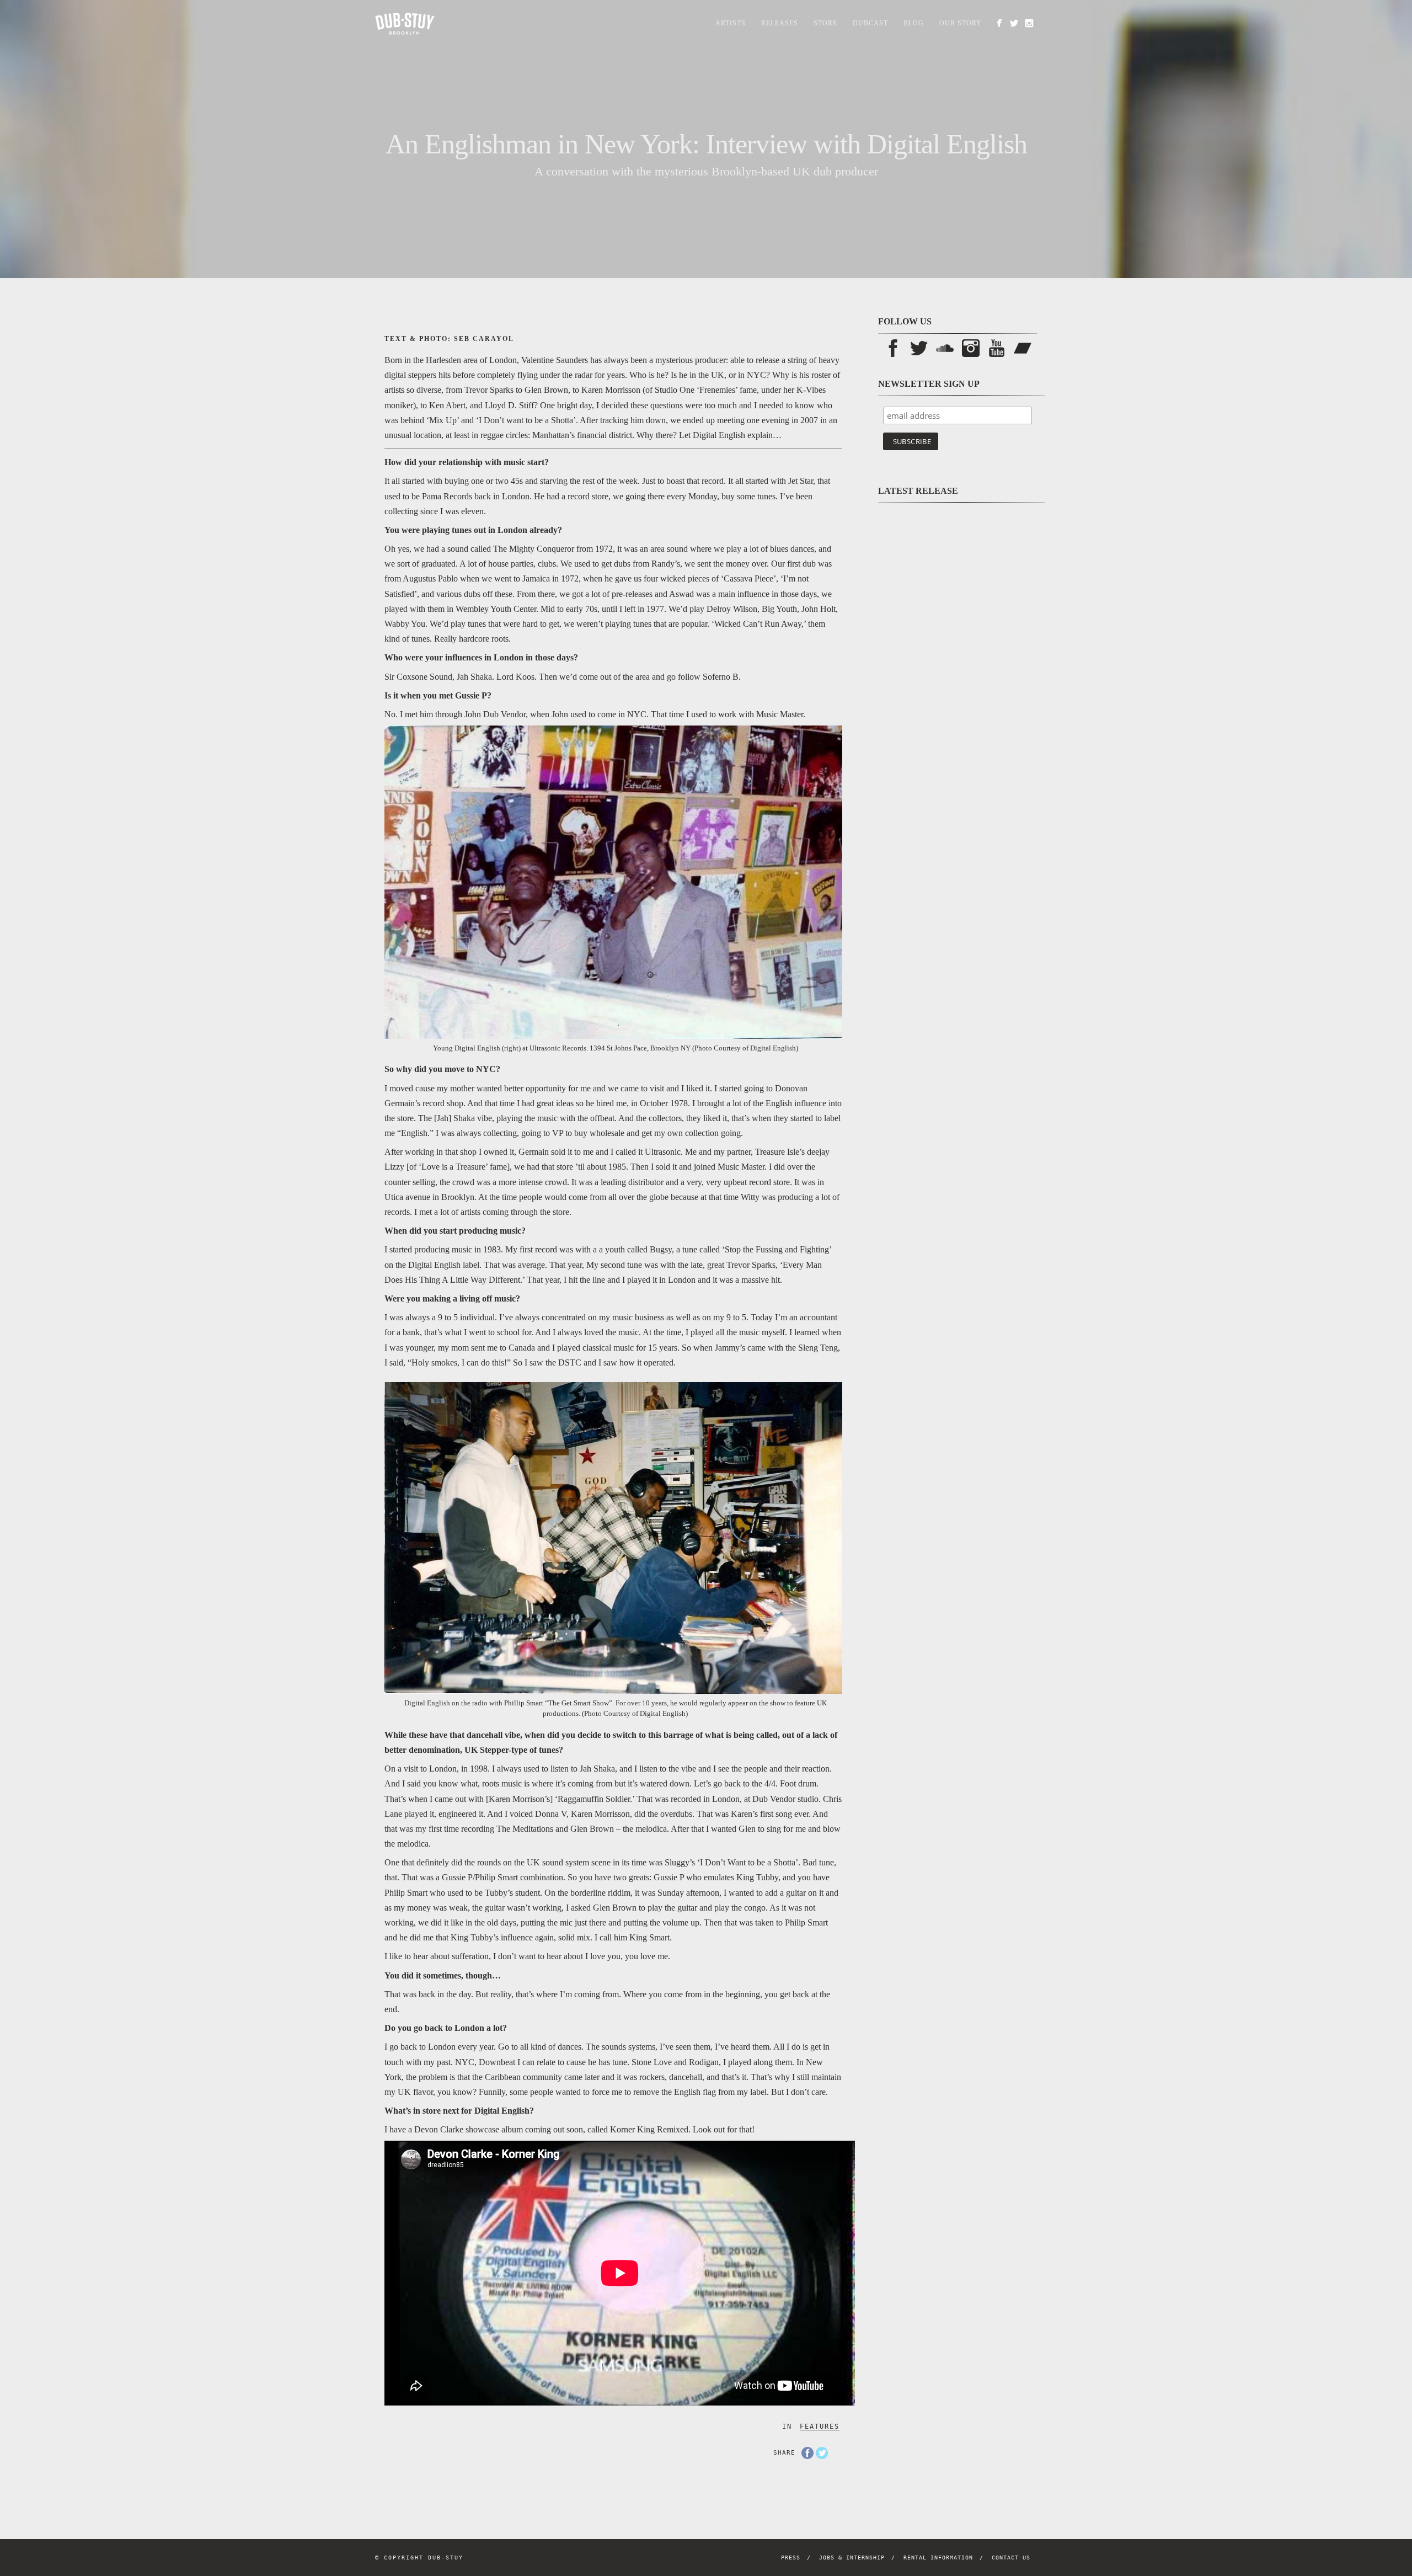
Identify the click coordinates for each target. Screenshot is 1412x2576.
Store (825, 23)
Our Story (961, 23)
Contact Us (1011, 2558)
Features (820, 2426)
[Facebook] (999, 23)
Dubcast (870, 23)
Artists (731, 23)
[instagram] (1029, 23)
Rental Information (938, 2558)
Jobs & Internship (852, 2558)
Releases (780, 23)
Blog (914, 23)
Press (791, 2558)
